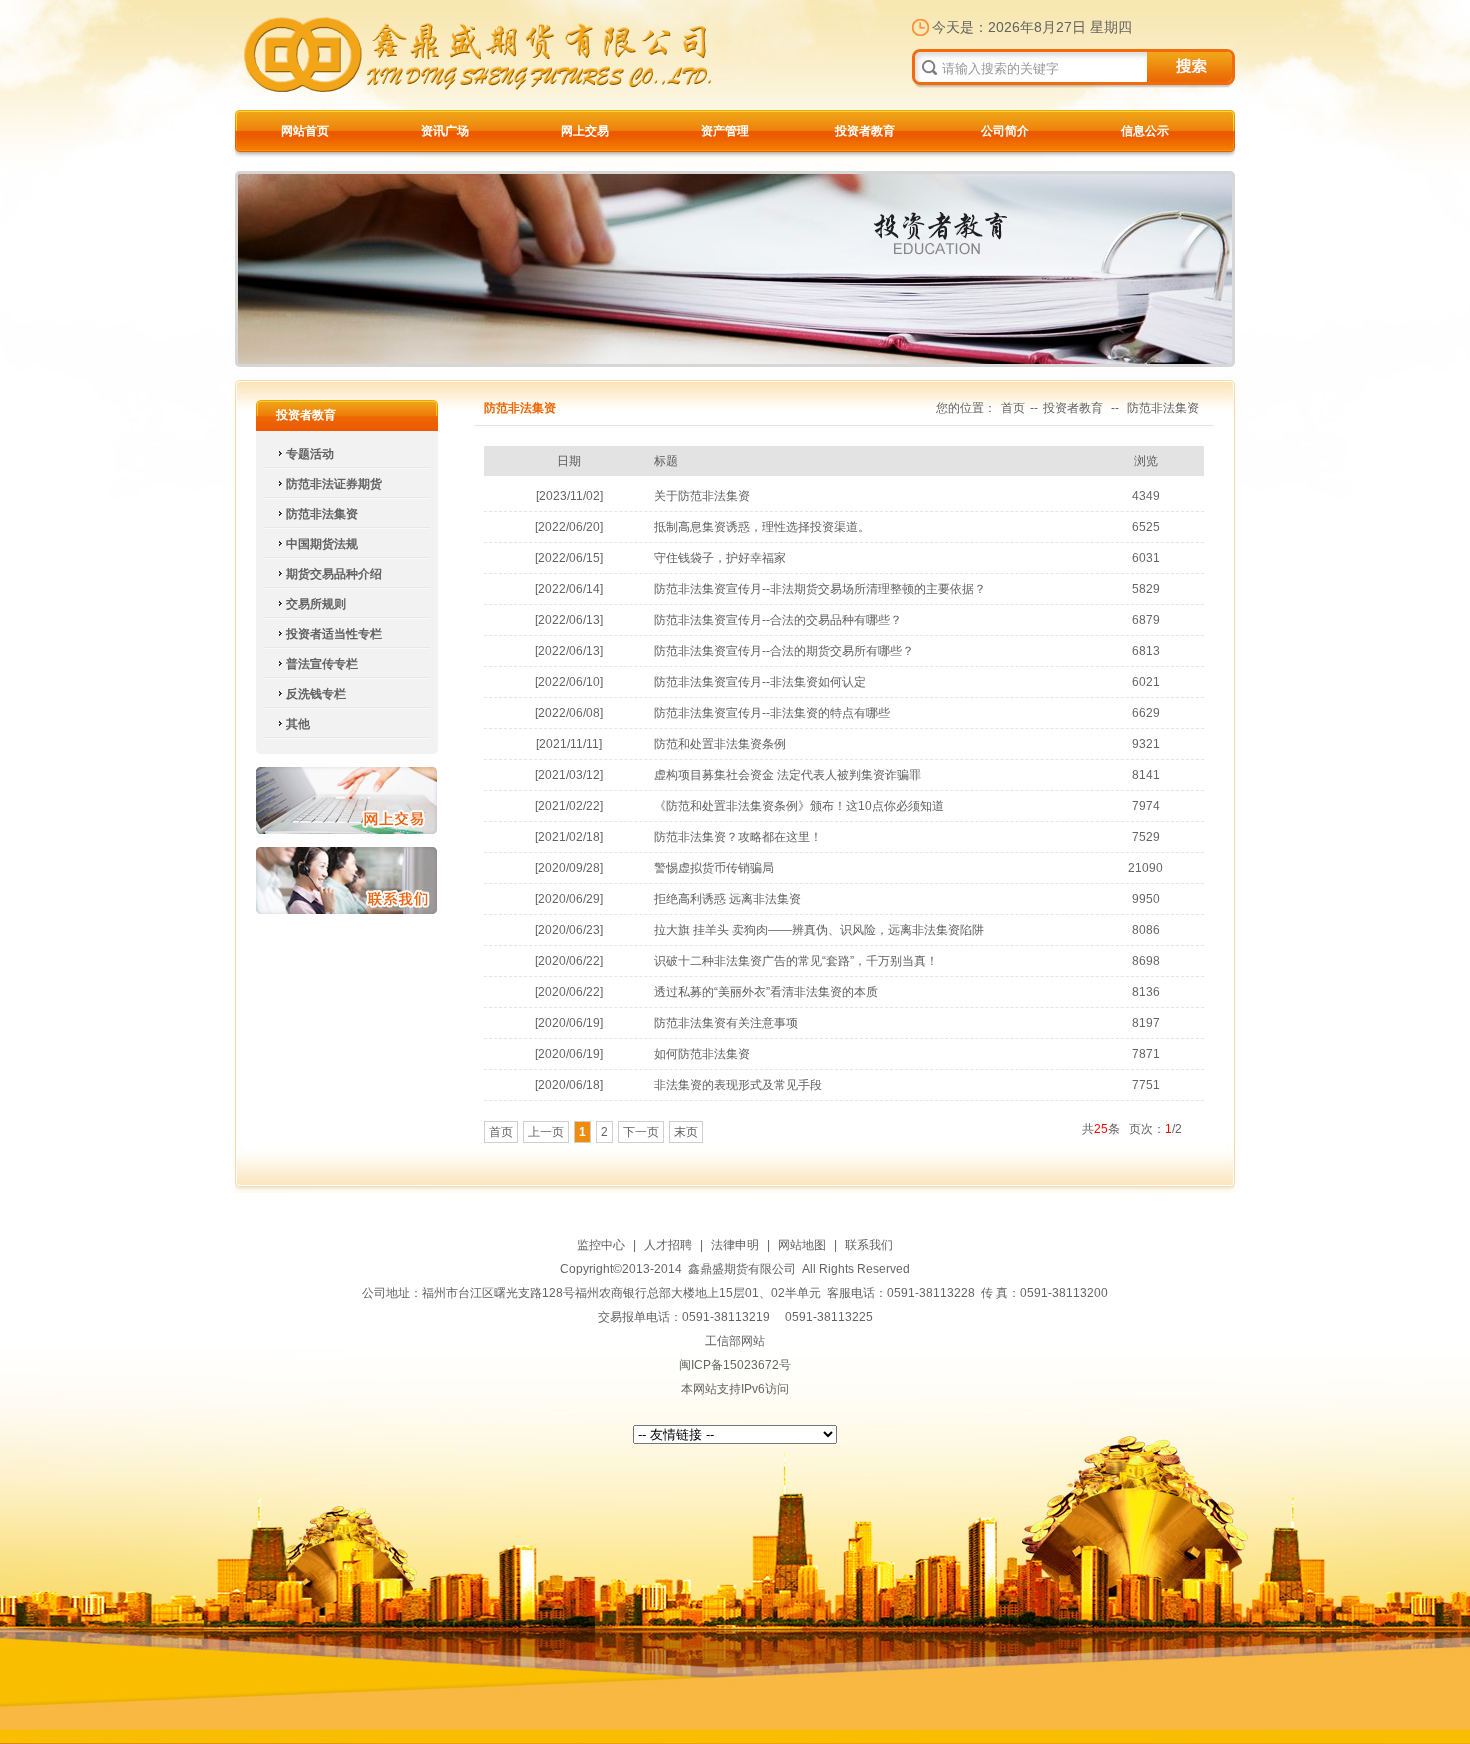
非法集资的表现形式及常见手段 (738, 1085)
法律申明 (735, 1245)
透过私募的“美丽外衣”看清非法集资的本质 (766, 992)
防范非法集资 (1163, 408)
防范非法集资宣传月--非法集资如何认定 (760, 682)
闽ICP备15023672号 (735, 1365)
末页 (686, 1132)
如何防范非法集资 (702, 1054)
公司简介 (1005, 131)
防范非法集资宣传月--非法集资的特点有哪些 (772, 713)
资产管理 (725, 131)
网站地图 (802, 1245)
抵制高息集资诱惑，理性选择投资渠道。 (762, 527)
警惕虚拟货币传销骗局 (714, 868)
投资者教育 (865, 131)
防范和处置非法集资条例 (720, 744)
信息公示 (1145, 131)
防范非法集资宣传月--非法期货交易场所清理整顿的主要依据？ (820, 589)
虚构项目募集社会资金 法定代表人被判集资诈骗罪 (787, 775)
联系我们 (346, 880)
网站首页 (305, 131)
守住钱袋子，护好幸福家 (720, 558)
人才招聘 (668, 1245)
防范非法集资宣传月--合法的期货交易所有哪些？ (784, 651)
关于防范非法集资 (702, 496)
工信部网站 (735, 1341)
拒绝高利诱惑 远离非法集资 (727, 899)
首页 (1013, 408)
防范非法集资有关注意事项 (726, 1023)
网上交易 (585, 131)
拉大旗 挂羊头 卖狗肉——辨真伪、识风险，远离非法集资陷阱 (819, 930)
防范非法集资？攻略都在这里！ (738, 837)
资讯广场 (445, 131)
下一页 (641, 1132)
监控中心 (601, 1245)
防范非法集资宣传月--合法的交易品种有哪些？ (778, 620)
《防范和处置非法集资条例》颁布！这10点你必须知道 (799, 806)
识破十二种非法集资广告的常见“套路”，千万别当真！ (796, 961)
